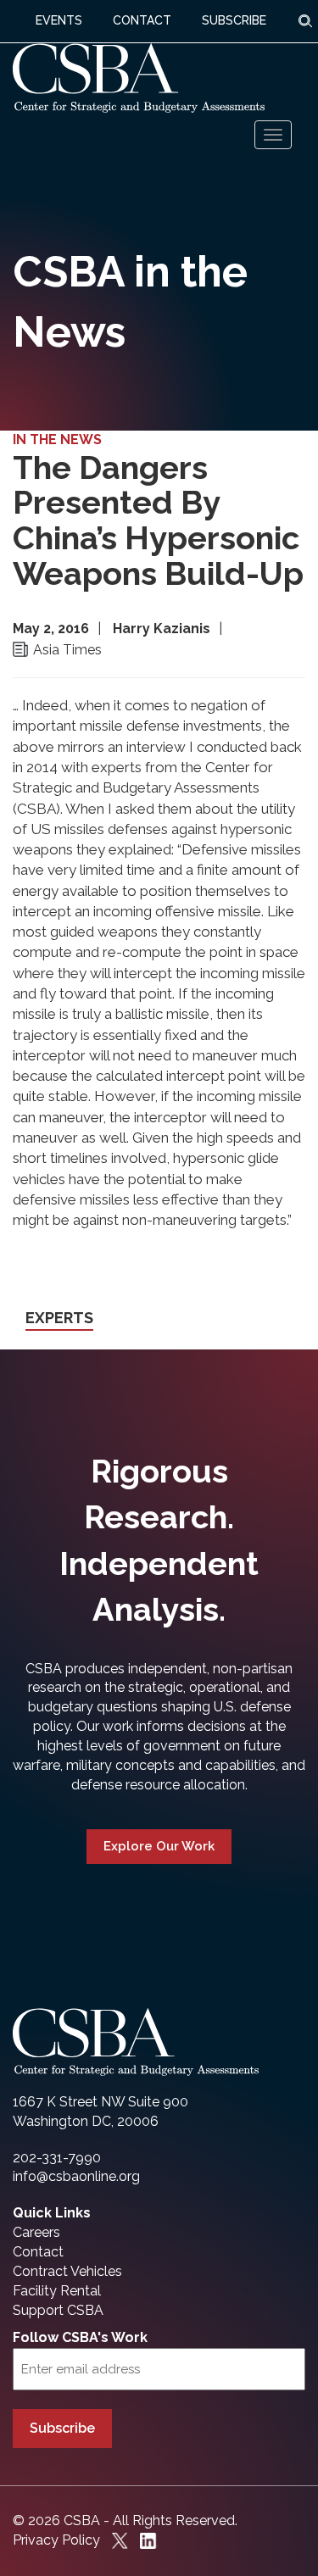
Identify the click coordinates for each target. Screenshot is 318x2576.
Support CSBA (58, 2310)
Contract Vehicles (67, 2271)
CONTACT (142, 20)
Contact (38, 2252)
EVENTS (59, 20)
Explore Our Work (159, 1846)
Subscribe (62, 2428)
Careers (36, 2232)
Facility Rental (57, 2291)
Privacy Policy (56, 2540)
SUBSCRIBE (234, 20)
